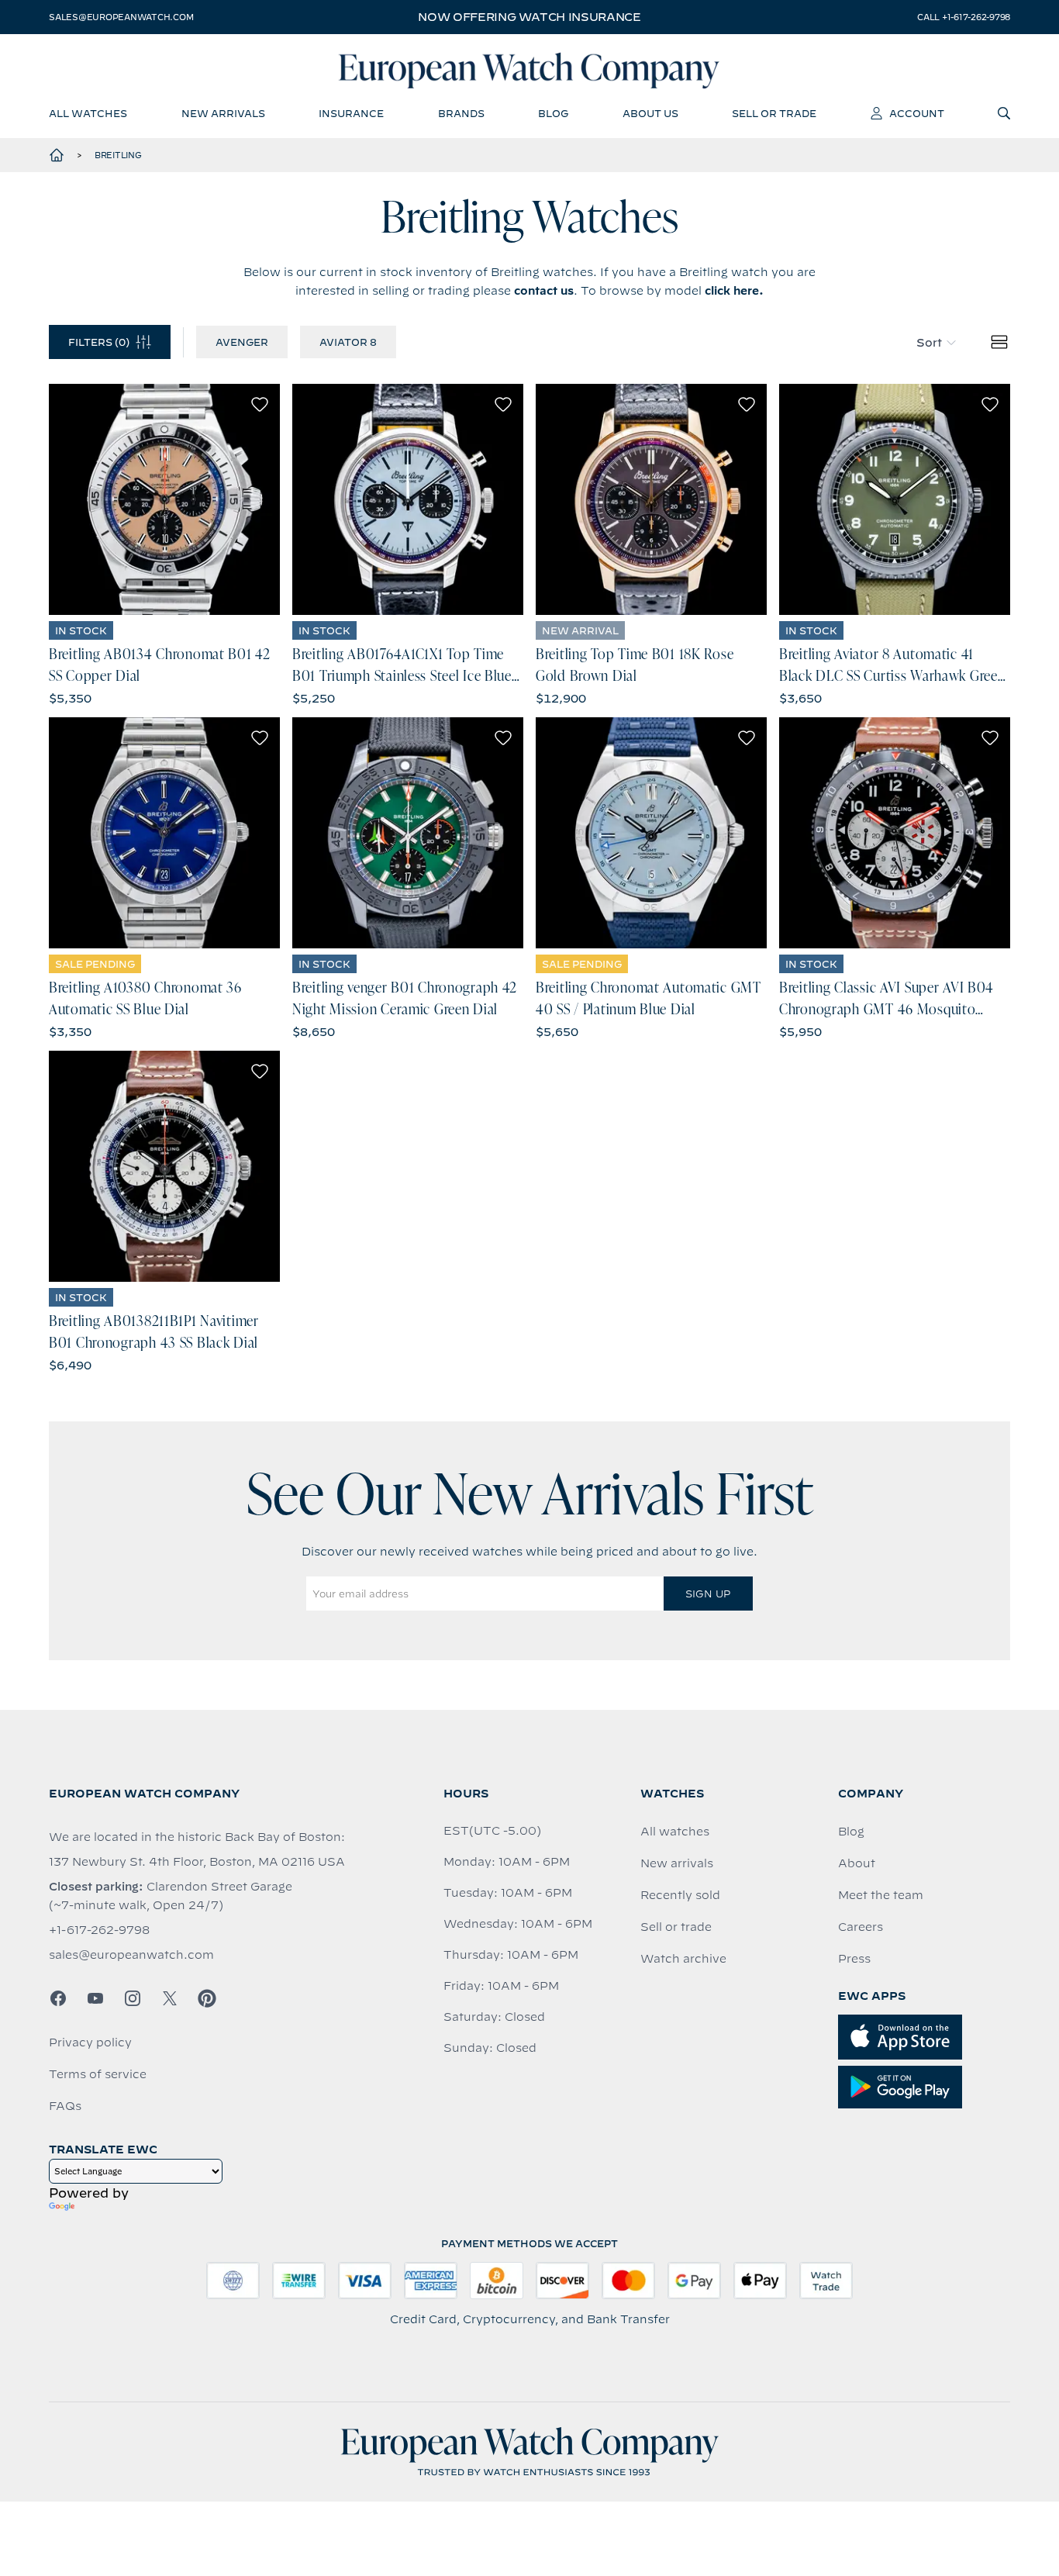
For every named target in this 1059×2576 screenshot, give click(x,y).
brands (461, 113)
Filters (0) (99, 342)
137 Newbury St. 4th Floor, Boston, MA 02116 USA (197, 1862)
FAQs (65, 2106)
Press (854, 1959)
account (917, 113)
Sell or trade (676, 1927)
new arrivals (223, 113)
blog (553, 113)
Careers (861, 1927)
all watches (88, 113)
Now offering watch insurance (529, 17)
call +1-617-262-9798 (964, 17)
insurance (351, 113)
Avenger (242, 342)
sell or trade (774, 113)
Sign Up (708, 1594)
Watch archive (683, 1959)
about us (650, 113)
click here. (734, 291)
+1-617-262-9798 (99, 1930)
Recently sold (680, 1895)
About (857, 1863)
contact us (544, 291)
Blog (851, 1832)
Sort (929, 343)
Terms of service (98, 2074)
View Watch (165, 499)
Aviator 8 (348, 342)
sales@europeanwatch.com (121, 17)
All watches (675, 1832)
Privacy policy (90, 2042)
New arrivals (677, 1863)
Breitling (118, 155)
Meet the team (881, 1895)
